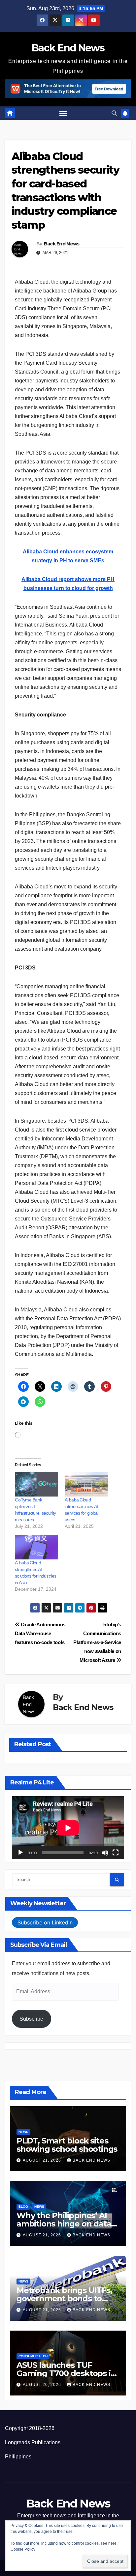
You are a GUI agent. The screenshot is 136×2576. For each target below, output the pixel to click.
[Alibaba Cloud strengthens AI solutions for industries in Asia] (36, 1547)
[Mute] (105, 1853)
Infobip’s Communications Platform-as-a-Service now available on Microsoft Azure (97, 1642)
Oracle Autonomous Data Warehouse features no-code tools (40, 1633)
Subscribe (31, 2019)
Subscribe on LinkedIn (45, 1922)
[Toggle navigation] (63, 113)
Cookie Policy (23, 2549)
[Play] (20, 1853)
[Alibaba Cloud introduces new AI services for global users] (86, 1484)
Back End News (68, 48)
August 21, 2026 (43, 2160)
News (23, 2132)
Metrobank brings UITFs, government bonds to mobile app (64, 2298)
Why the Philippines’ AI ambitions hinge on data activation (64, 2224)
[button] (114, 113)
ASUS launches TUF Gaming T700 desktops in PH (66, 2373)
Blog (23, 2207)
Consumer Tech (33, 2356)
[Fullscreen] (116, 1853)
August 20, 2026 (43, 2385)
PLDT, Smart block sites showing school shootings (67, 2145)
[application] (68, 1828)
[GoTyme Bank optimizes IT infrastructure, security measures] (36, 1484)
